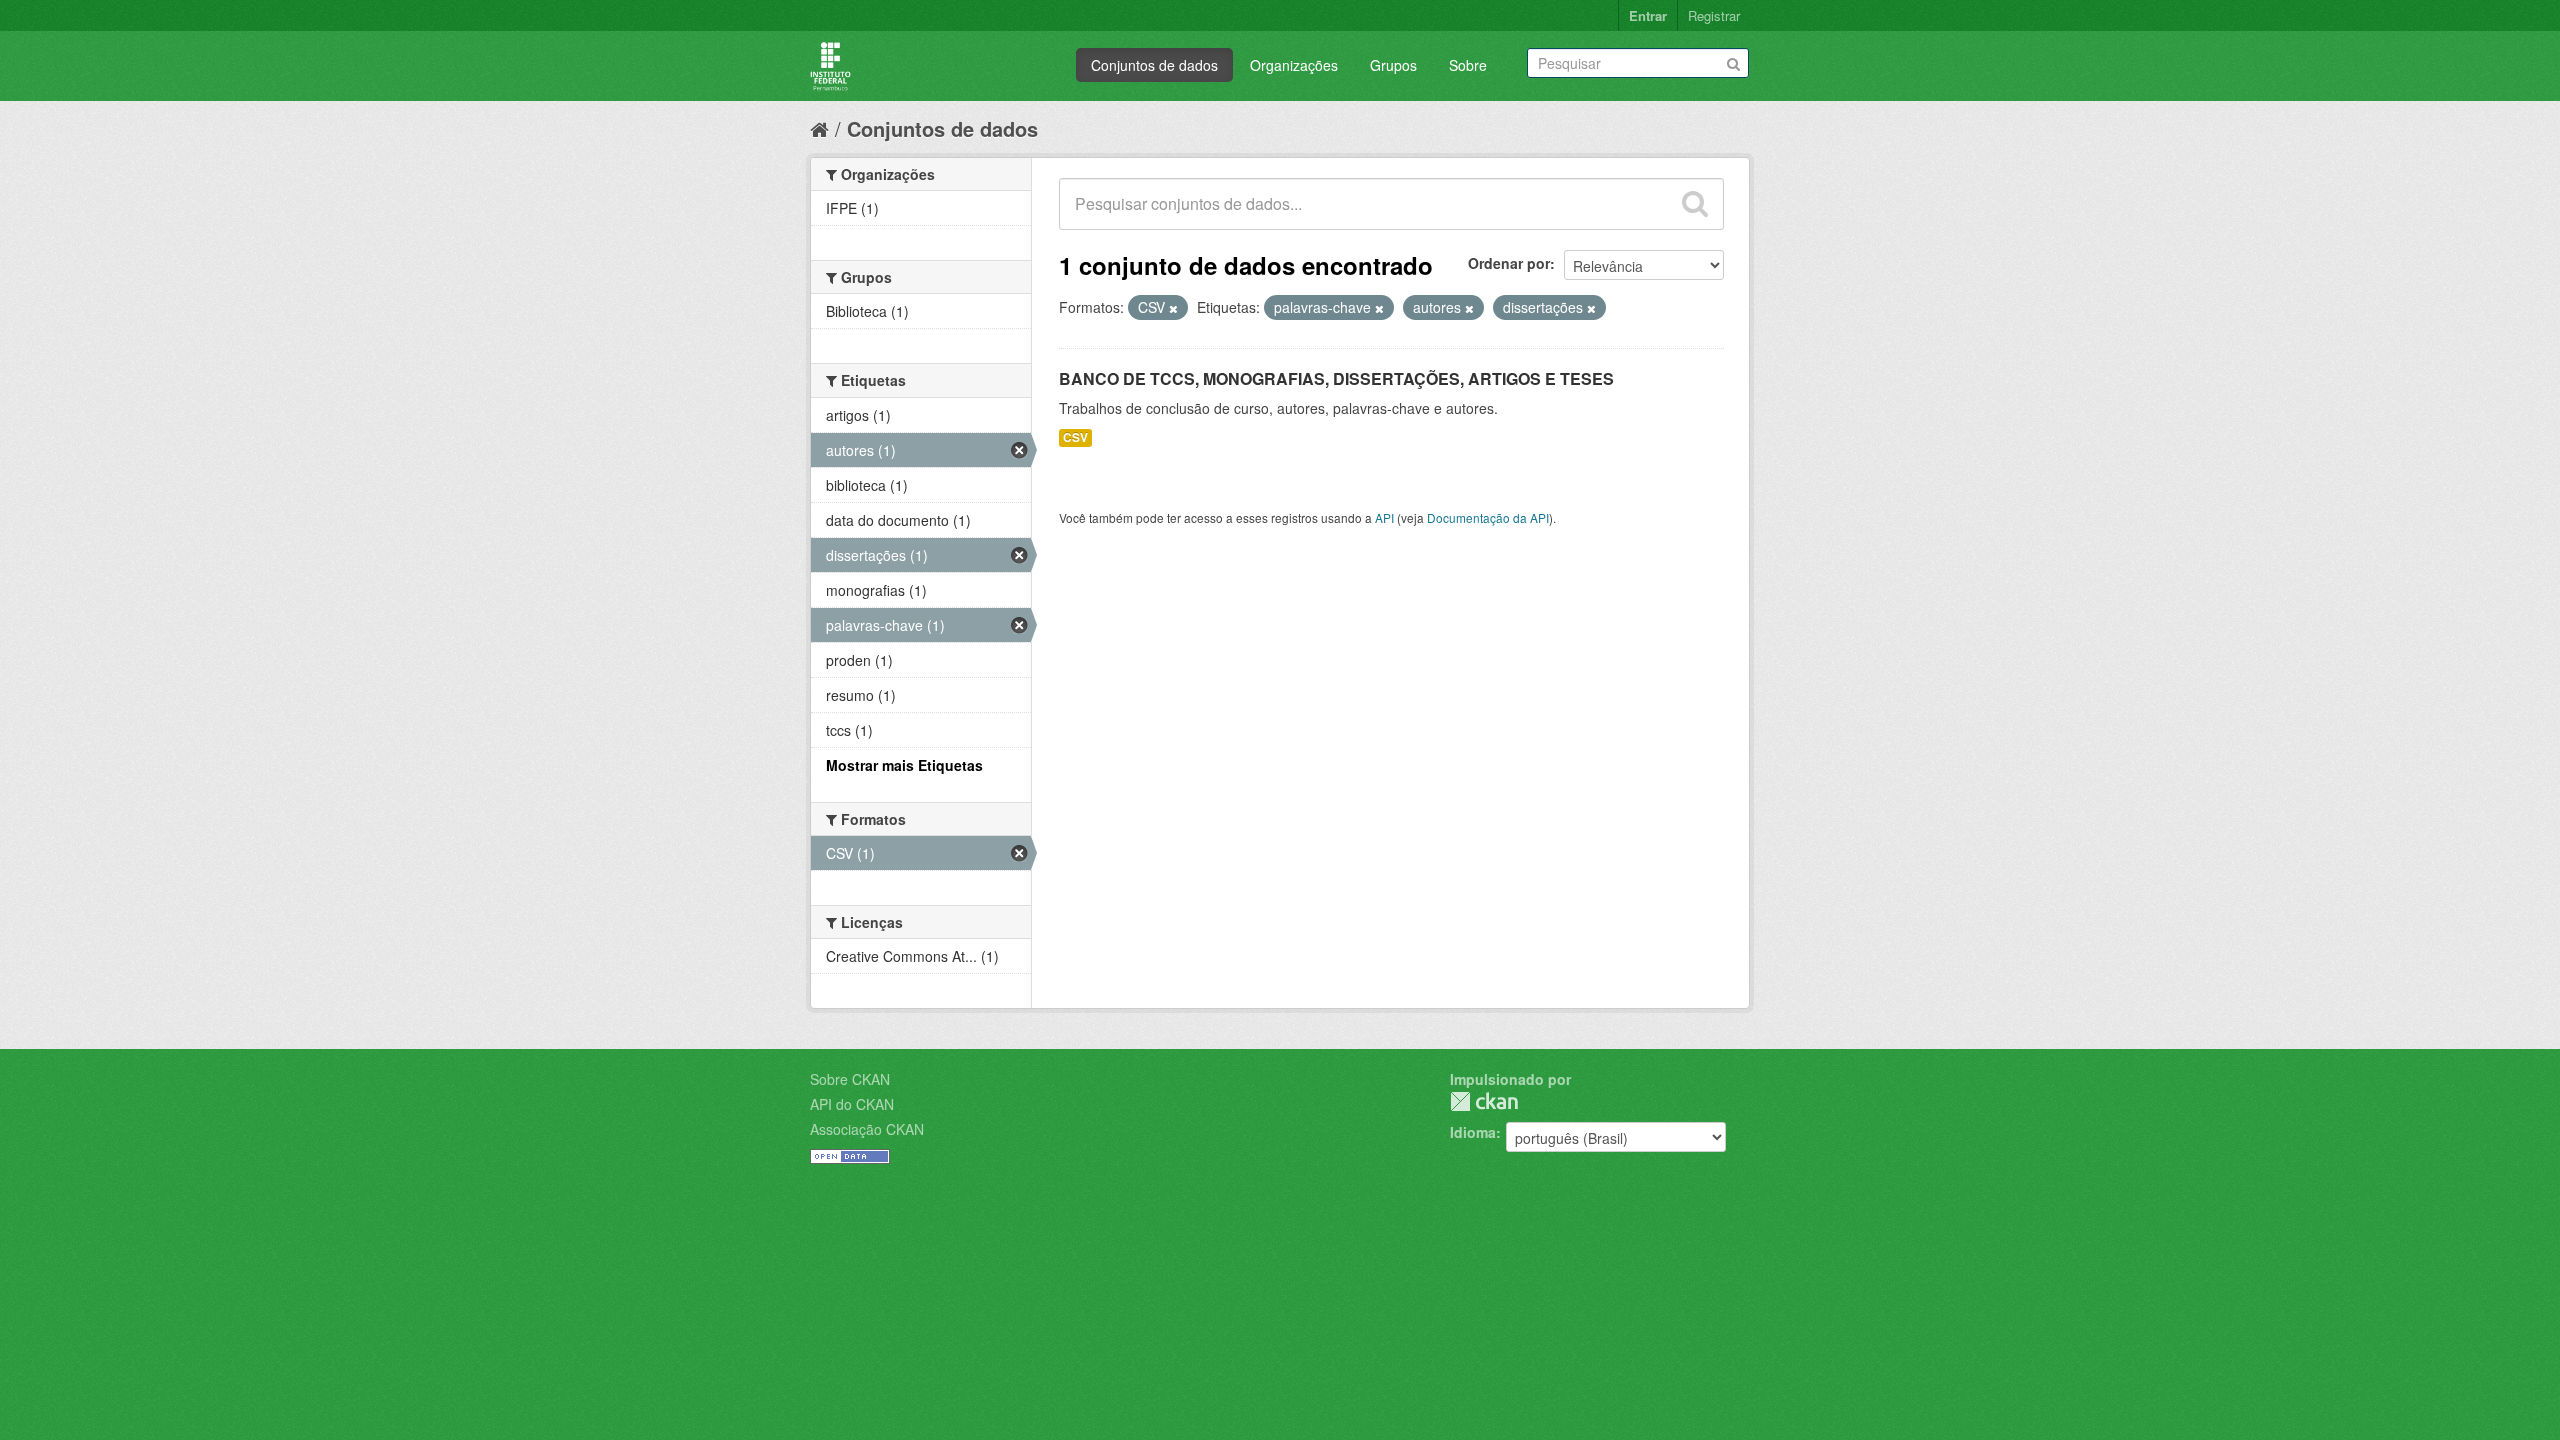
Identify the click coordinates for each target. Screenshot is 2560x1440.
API (1384, 517)
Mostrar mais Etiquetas (904, 765)
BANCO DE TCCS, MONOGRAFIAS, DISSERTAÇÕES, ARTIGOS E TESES (1336, 378)
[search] (1695, 204)
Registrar (1714, 15)
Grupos (1393, 65)
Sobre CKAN (850, 1079)
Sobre (1468, 65)
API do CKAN (852, 1104)
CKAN (1484, 1101)
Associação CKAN (867, 1129)
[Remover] (1173, 308)
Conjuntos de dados (1154, 65)
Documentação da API (1488, 517)
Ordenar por (1509, 263)
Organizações (1294, 65)
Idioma (1473, 1132)
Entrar (1648, 15)
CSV (1075, 437)
